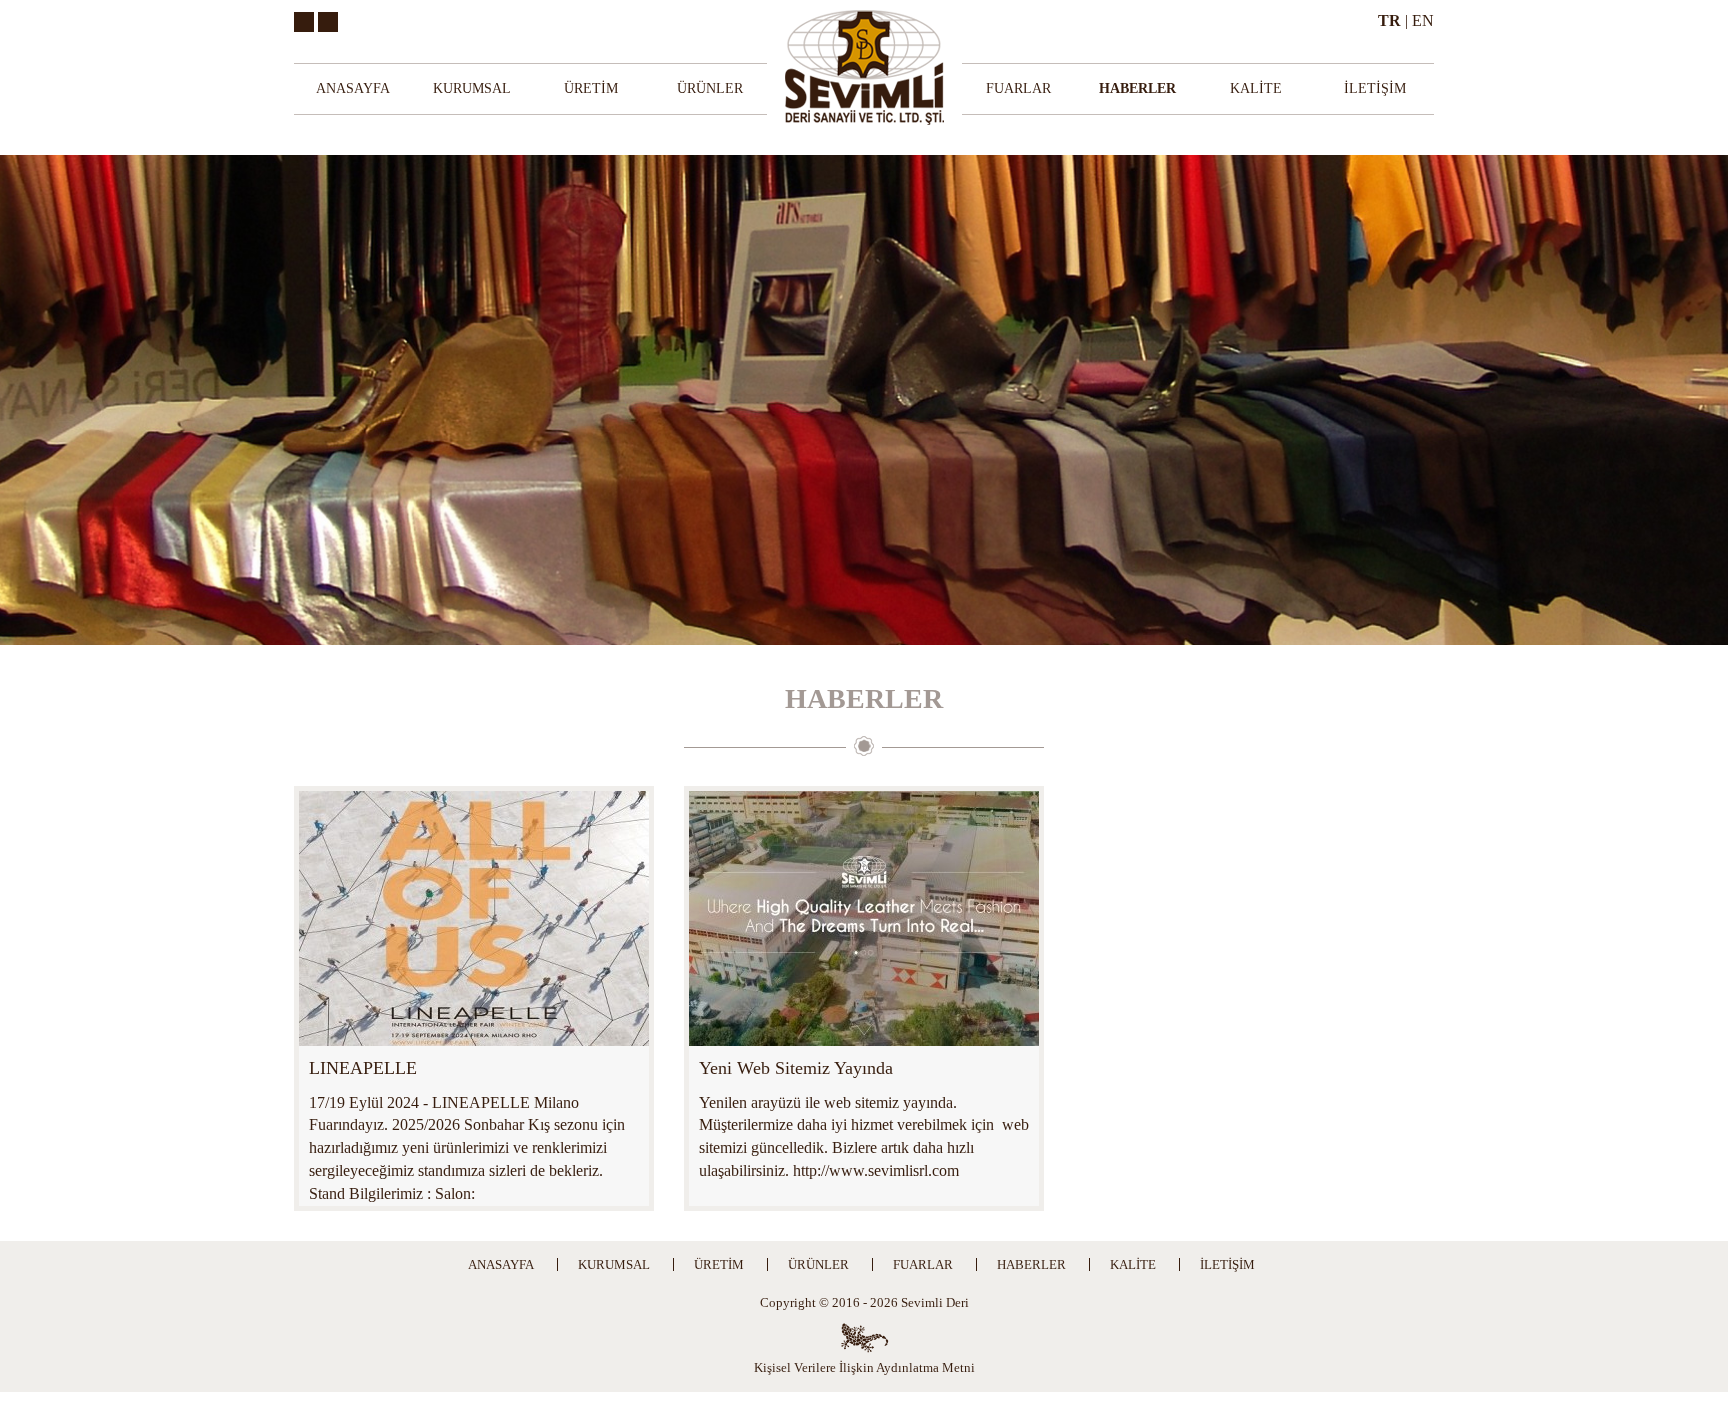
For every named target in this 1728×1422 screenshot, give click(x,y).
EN (1423, 20)
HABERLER (1137, 88)
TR (1389, 20)
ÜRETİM (591, 88)
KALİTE (1256, 88)
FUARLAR (1018, 88)
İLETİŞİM (1375, 88)
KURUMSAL (472, 88)
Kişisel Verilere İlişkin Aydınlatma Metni (864, 1367)
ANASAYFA (353, 88)
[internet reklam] (864, 1338)
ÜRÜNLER (710, 88)
